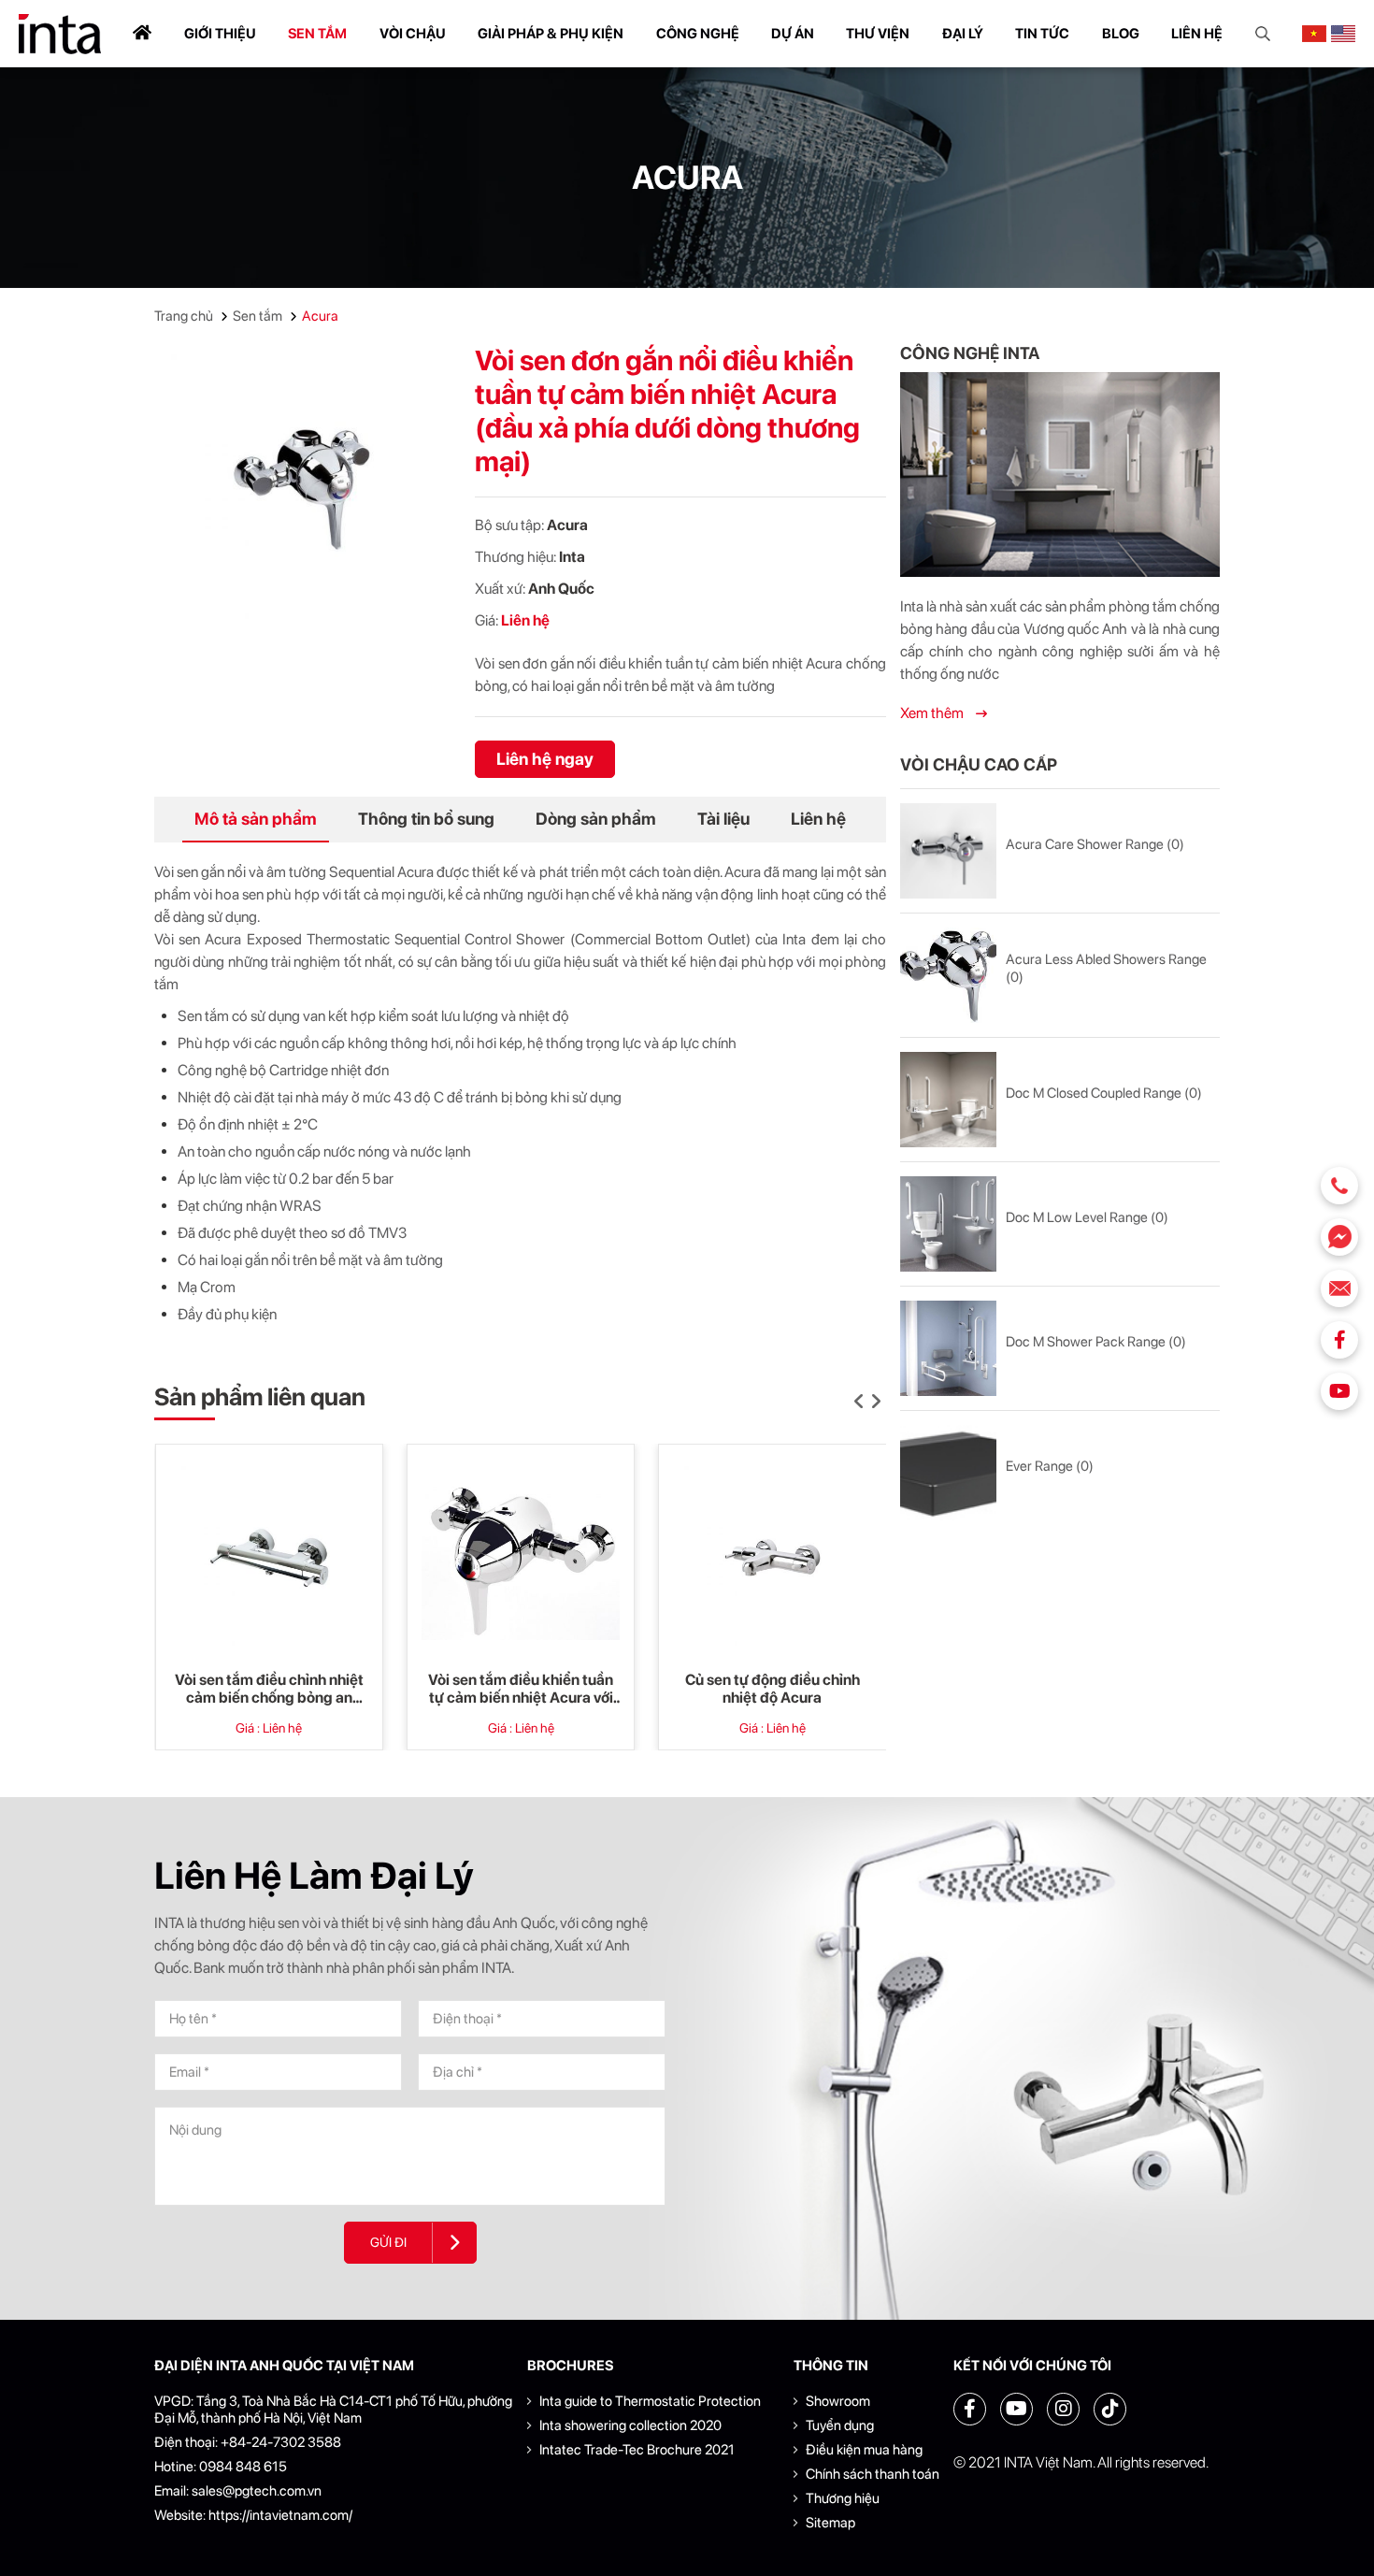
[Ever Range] (948, 1473)
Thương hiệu (843, 2498)
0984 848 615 (243, 2467)
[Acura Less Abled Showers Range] (948, 975)
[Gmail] (1339, 1288)
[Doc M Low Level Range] (948, 1224)
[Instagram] (1063, 2409)
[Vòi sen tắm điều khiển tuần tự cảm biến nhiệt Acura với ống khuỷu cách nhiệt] (521, 1558)
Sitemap (830, 2523)
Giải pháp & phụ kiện (551, 34)
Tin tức (1042, 34)
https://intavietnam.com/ (280, 2515)
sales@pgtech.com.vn (257, 2491)
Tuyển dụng (840, 2425)
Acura (320, 316)
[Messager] (1339, 1237)
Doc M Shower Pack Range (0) (1096, 1342)
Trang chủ (184, 316)
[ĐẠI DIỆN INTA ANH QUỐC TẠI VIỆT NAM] (60, 34)
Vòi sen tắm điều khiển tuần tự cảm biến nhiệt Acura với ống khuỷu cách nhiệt (521, 1689)
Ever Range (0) (1050, 1466)
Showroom (838, 2401)
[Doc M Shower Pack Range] (948, 1348)
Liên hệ (1197, 34)
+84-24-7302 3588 (281, 2442)
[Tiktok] (1110, 2409)
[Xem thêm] (1060, 475)
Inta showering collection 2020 (630, 2425)
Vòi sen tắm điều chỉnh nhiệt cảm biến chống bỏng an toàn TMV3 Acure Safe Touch (269, 1689)
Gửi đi (388, 2242)
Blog (1121, 34)
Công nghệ (698, 34)
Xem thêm (933, 713)
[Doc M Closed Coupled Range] (948, 1100)
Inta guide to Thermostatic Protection (650, 2401)
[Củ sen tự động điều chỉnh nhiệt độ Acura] (772, 1558)
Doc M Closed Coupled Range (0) (1104, 1093)
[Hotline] (1339, 1186)
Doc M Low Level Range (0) (1087, 1217)
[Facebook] (1339, 1340)
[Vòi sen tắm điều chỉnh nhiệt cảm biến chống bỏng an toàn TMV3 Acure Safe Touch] (269, 1558)
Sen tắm (317, 34)
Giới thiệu (220, 34)
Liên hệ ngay (545, 759)
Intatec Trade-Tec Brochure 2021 (637, 2450)
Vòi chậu (413, 34)
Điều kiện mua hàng (864, 2450)
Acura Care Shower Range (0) (1095, 844)
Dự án (793, 34)
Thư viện (878, 34)
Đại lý (963, 34)
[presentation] (859, 1402)
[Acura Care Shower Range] (948, 851)
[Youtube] (1339, 1391)
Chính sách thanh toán (873, 2474)
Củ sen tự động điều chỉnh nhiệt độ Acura (773, 1689)
